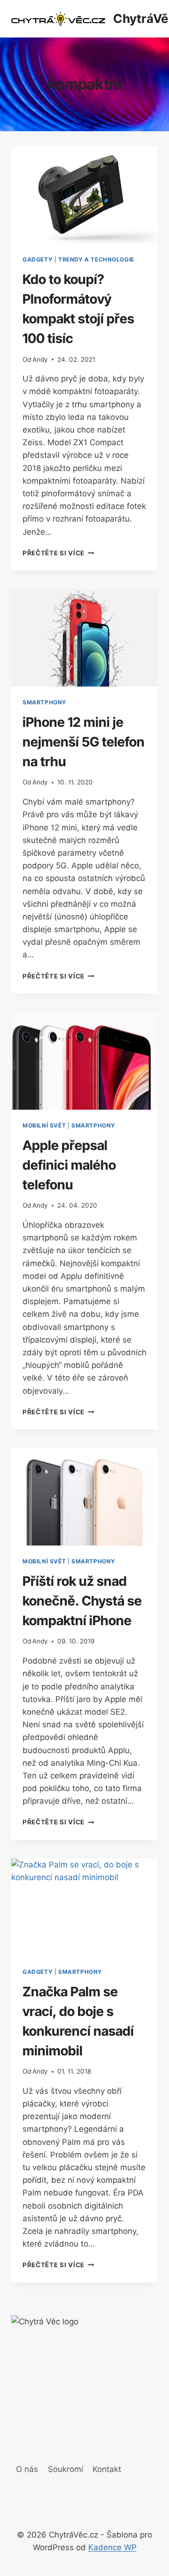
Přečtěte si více (58, 553)
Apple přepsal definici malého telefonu (69, 1165)
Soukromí (65, 2469)
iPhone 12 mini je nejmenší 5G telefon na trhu (84, 742)
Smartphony (45, 702)
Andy (40, 359)
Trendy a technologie (96, 259)
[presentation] (84, 195)
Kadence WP (112, 2547)
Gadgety (38, 259)
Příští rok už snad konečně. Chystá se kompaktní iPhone (82, 1601)
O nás (27, 2469)
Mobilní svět (44, 1125)
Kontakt (107, 2469)
